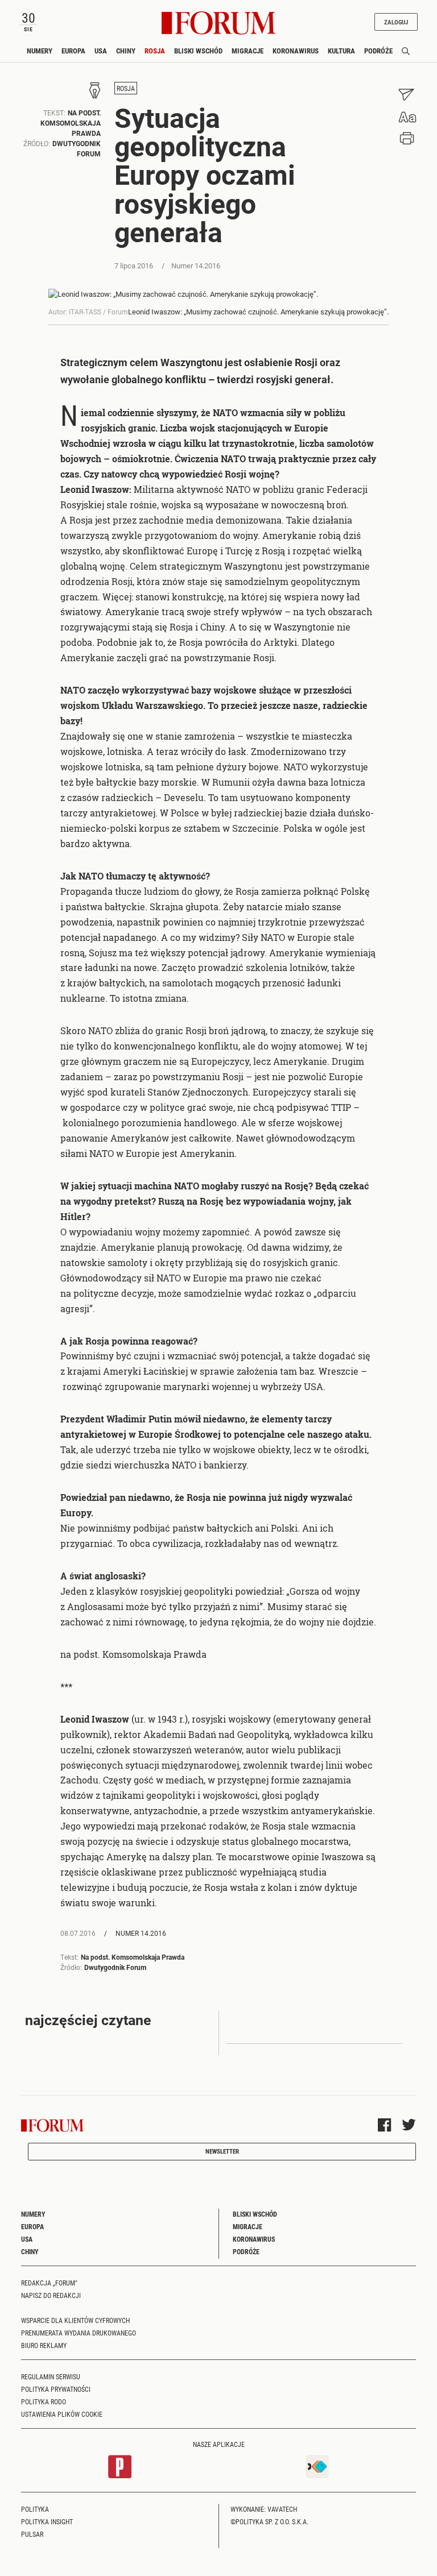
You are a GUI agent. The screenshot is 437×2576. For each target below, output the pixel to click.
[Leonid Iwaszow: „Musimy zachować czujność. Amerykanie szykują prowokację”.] (218, 294)
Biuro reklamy (44, 2345)
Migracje (248, 51)
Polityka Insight (47, 2521)
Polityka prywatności (56, 2389)
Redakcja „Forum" (49, 2283)
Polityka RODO (44, 2401)
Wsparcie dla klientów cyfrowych (75, 2320)
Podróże (378, 51)
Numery (40, 51)
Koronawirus (296, 51)
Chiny (126, 51)
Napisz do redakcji (51, 2295)
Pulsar (32, 2534)
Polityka (35, 2509)
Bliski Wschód (198, 51)
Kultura (341, 51)
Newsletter (222, 2151)
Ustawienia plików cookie (62, 2414)
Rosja (155, 51)
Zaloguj (396, 22)
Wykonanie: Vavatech (264, 2509)
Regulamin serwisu (51, 2376)
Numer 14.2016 (140, 1933)
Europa (73, 51)
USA (101, 51)
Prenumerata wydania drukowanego (79, 2333)
